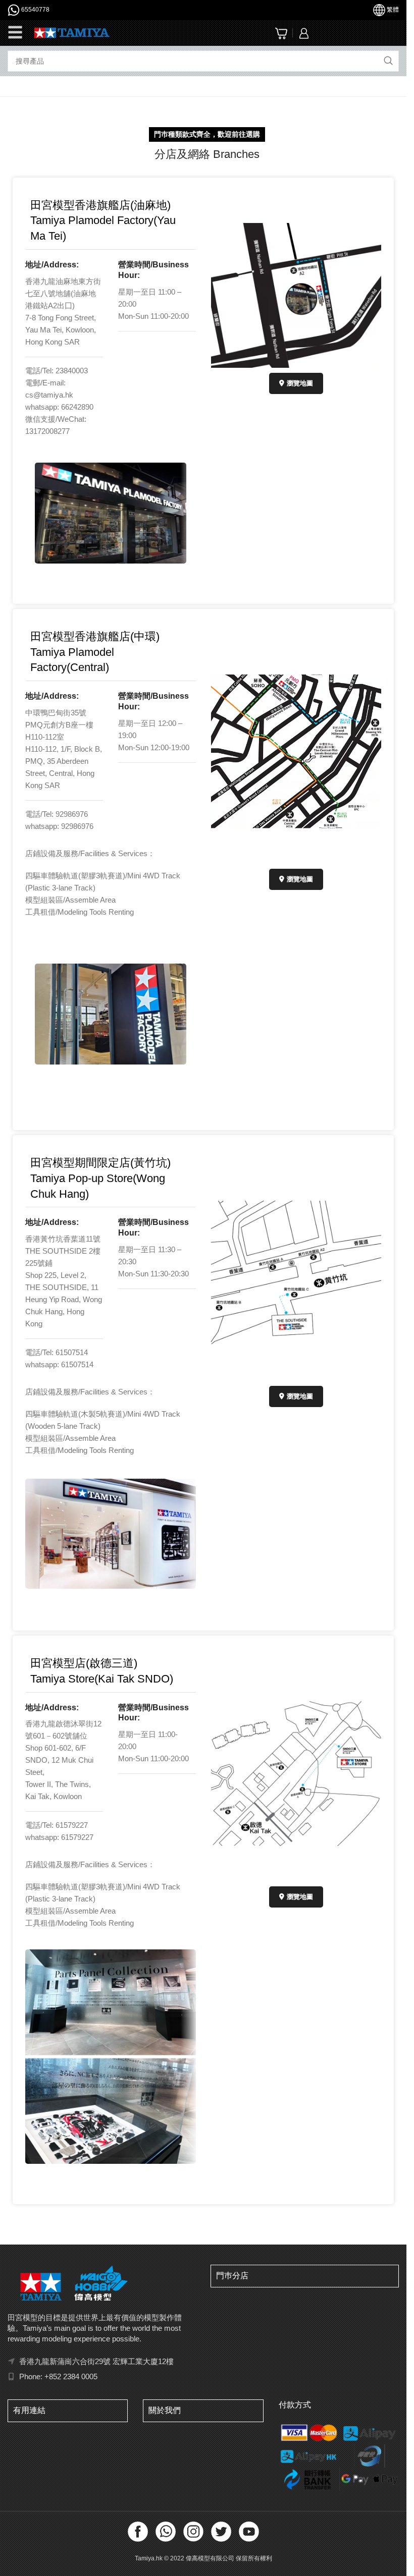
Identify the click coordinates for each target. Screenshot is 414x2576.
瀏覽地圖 (300, 383)
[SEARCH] (388, 61)
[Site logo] (72, 32)
